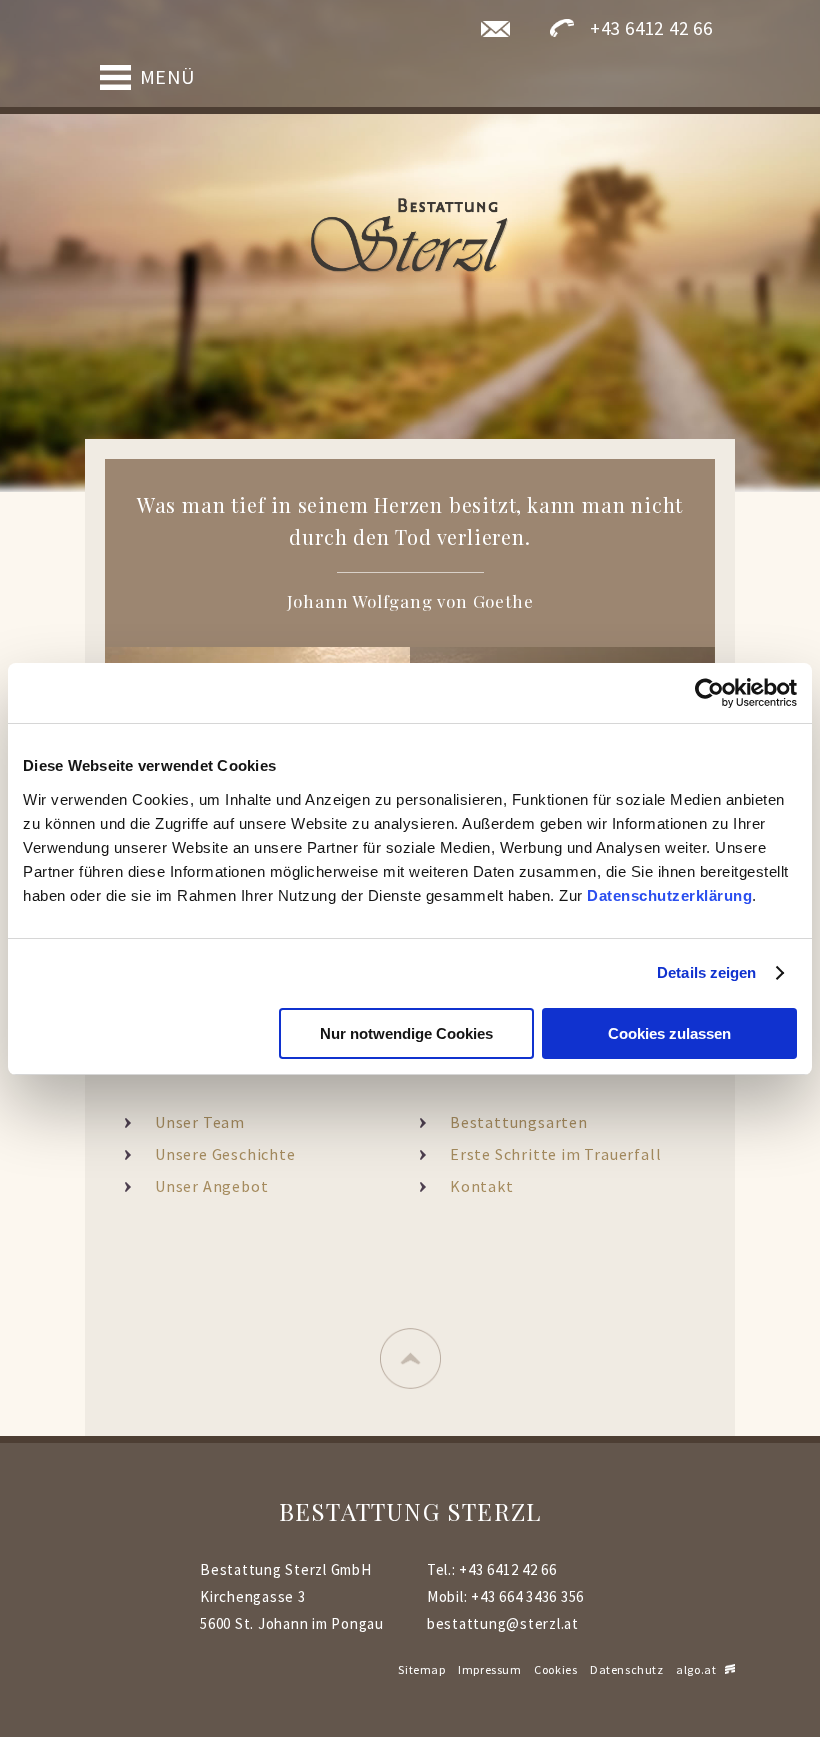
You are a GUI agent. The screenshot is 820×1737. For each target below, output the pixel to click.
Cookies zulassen (669, 1033)
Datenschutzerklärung (669, 895)
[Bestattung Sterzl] (410, 236)
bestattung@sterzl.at (503, 1623)
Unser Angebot (211, 1186)
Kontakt (482, 1186)
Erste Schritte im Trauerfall (555, 1154)
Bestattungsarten (519, 1122)
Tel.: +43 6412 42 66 (492, 1569)
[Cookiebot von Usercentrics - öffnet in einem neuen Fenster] (709, 693)
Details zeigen (706, 972)
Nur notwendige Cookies (406, 1033)
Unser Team (200, 1122)
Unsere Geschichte (225, 1154)
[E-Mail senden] (495, 28)
